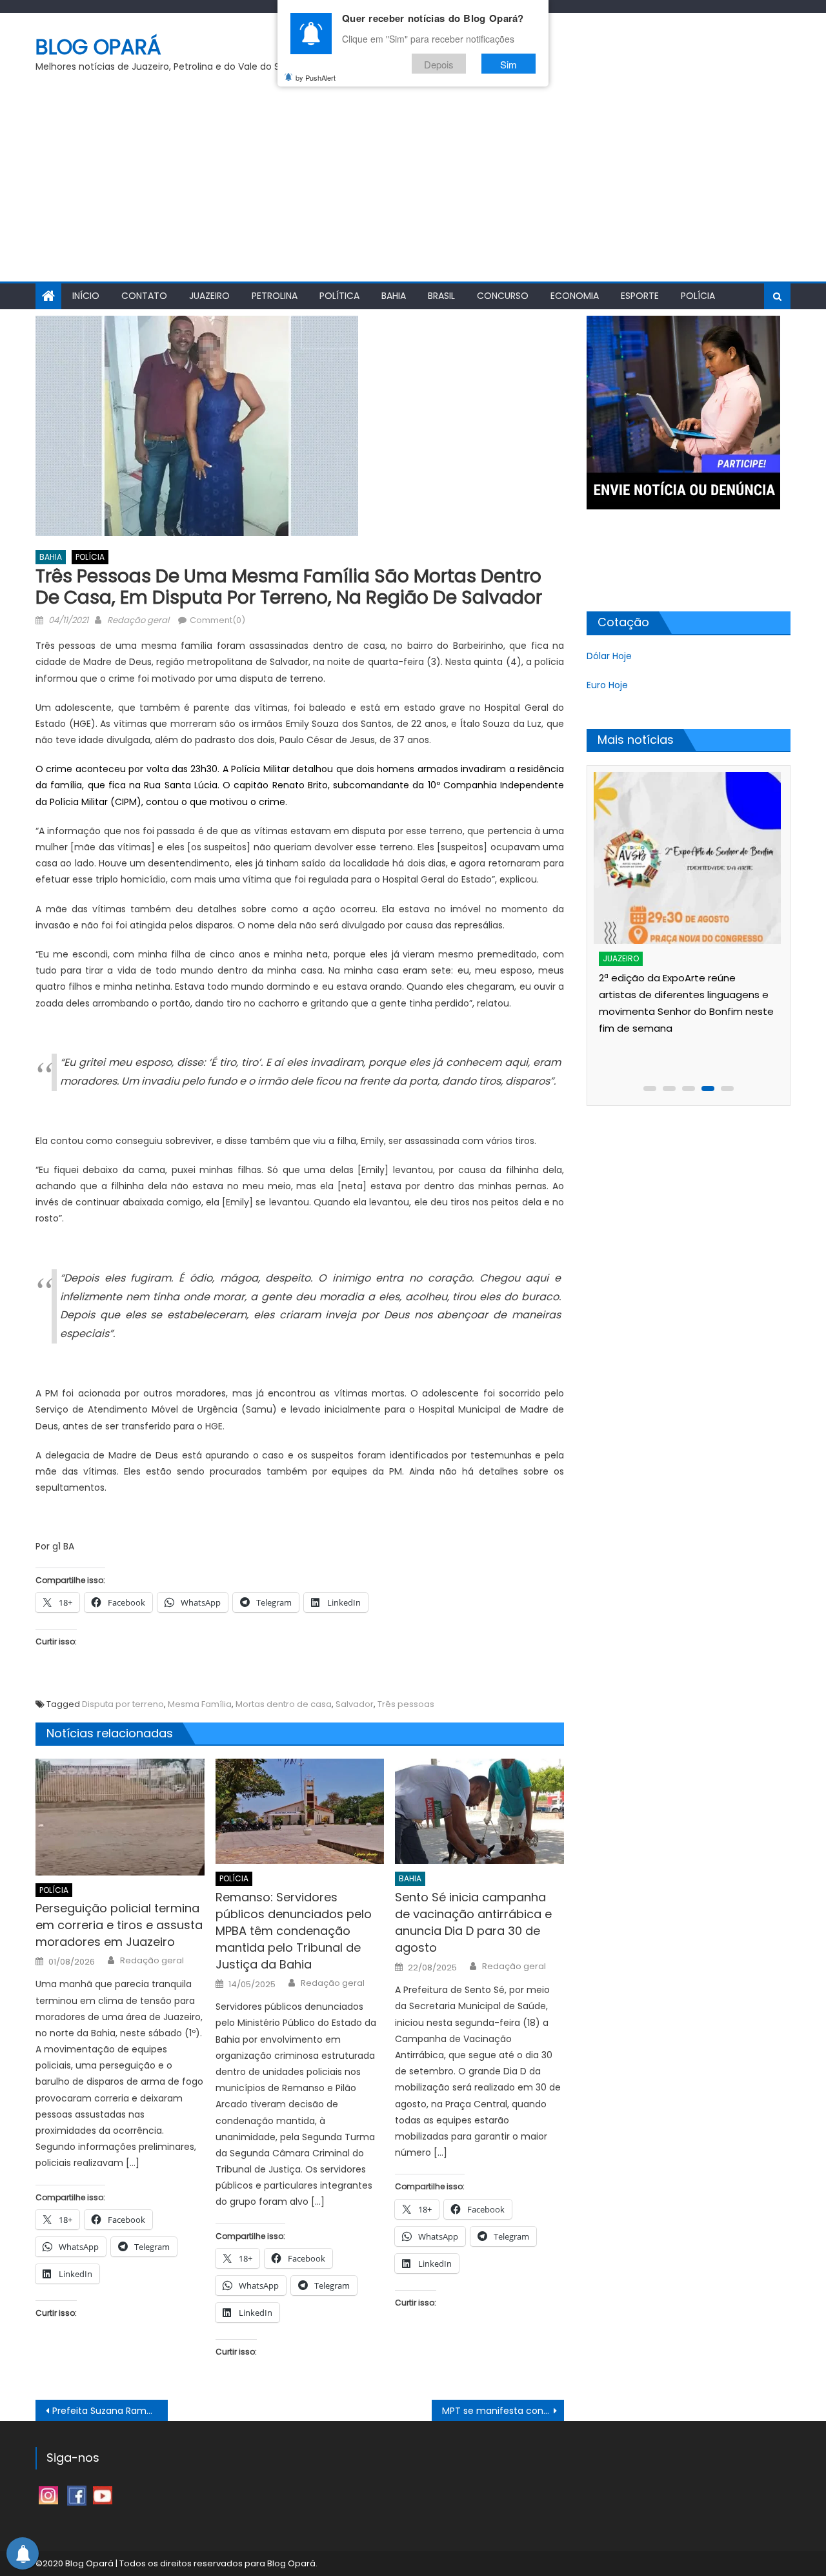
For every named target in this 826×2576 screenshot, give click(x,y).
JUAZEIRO (209, 296)
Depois (439, 64)
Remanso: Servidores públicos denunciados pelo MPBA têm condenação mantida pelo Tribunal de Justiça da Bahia (294, 1931)
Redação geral (138, 620)
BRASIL (441, 296)
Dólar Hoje (609, 656)
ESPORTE (640, 296)
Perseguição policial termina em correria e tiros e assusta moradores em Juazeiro (119, 1925)
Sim (509, 64)
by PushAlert (316, 77)
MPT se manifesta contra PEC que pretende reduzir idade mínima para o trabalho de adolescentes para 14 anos (503, 2411)
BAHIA (394, 296)
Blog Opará (98, 47)
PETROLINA (275, 296)
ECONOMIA (575, 296)
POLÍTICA (339, 296)
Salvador (355, 1704)
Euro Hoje (607, 685)
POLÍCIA (698, 296)
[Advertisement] (413, 185)
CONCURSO (503, 296)
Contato (144, 296)
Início (86, 296)
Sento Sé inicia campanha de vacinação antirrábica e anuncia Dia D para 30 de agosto (473, 1922)
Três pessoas (406, 1704)
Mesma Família (200, 1704)
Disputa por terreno (123, 1704)
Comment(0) (217, 620)
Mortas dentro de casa (284, 1704)
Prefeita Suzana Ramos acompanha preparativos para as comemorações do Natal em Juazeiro (110, 2411)
